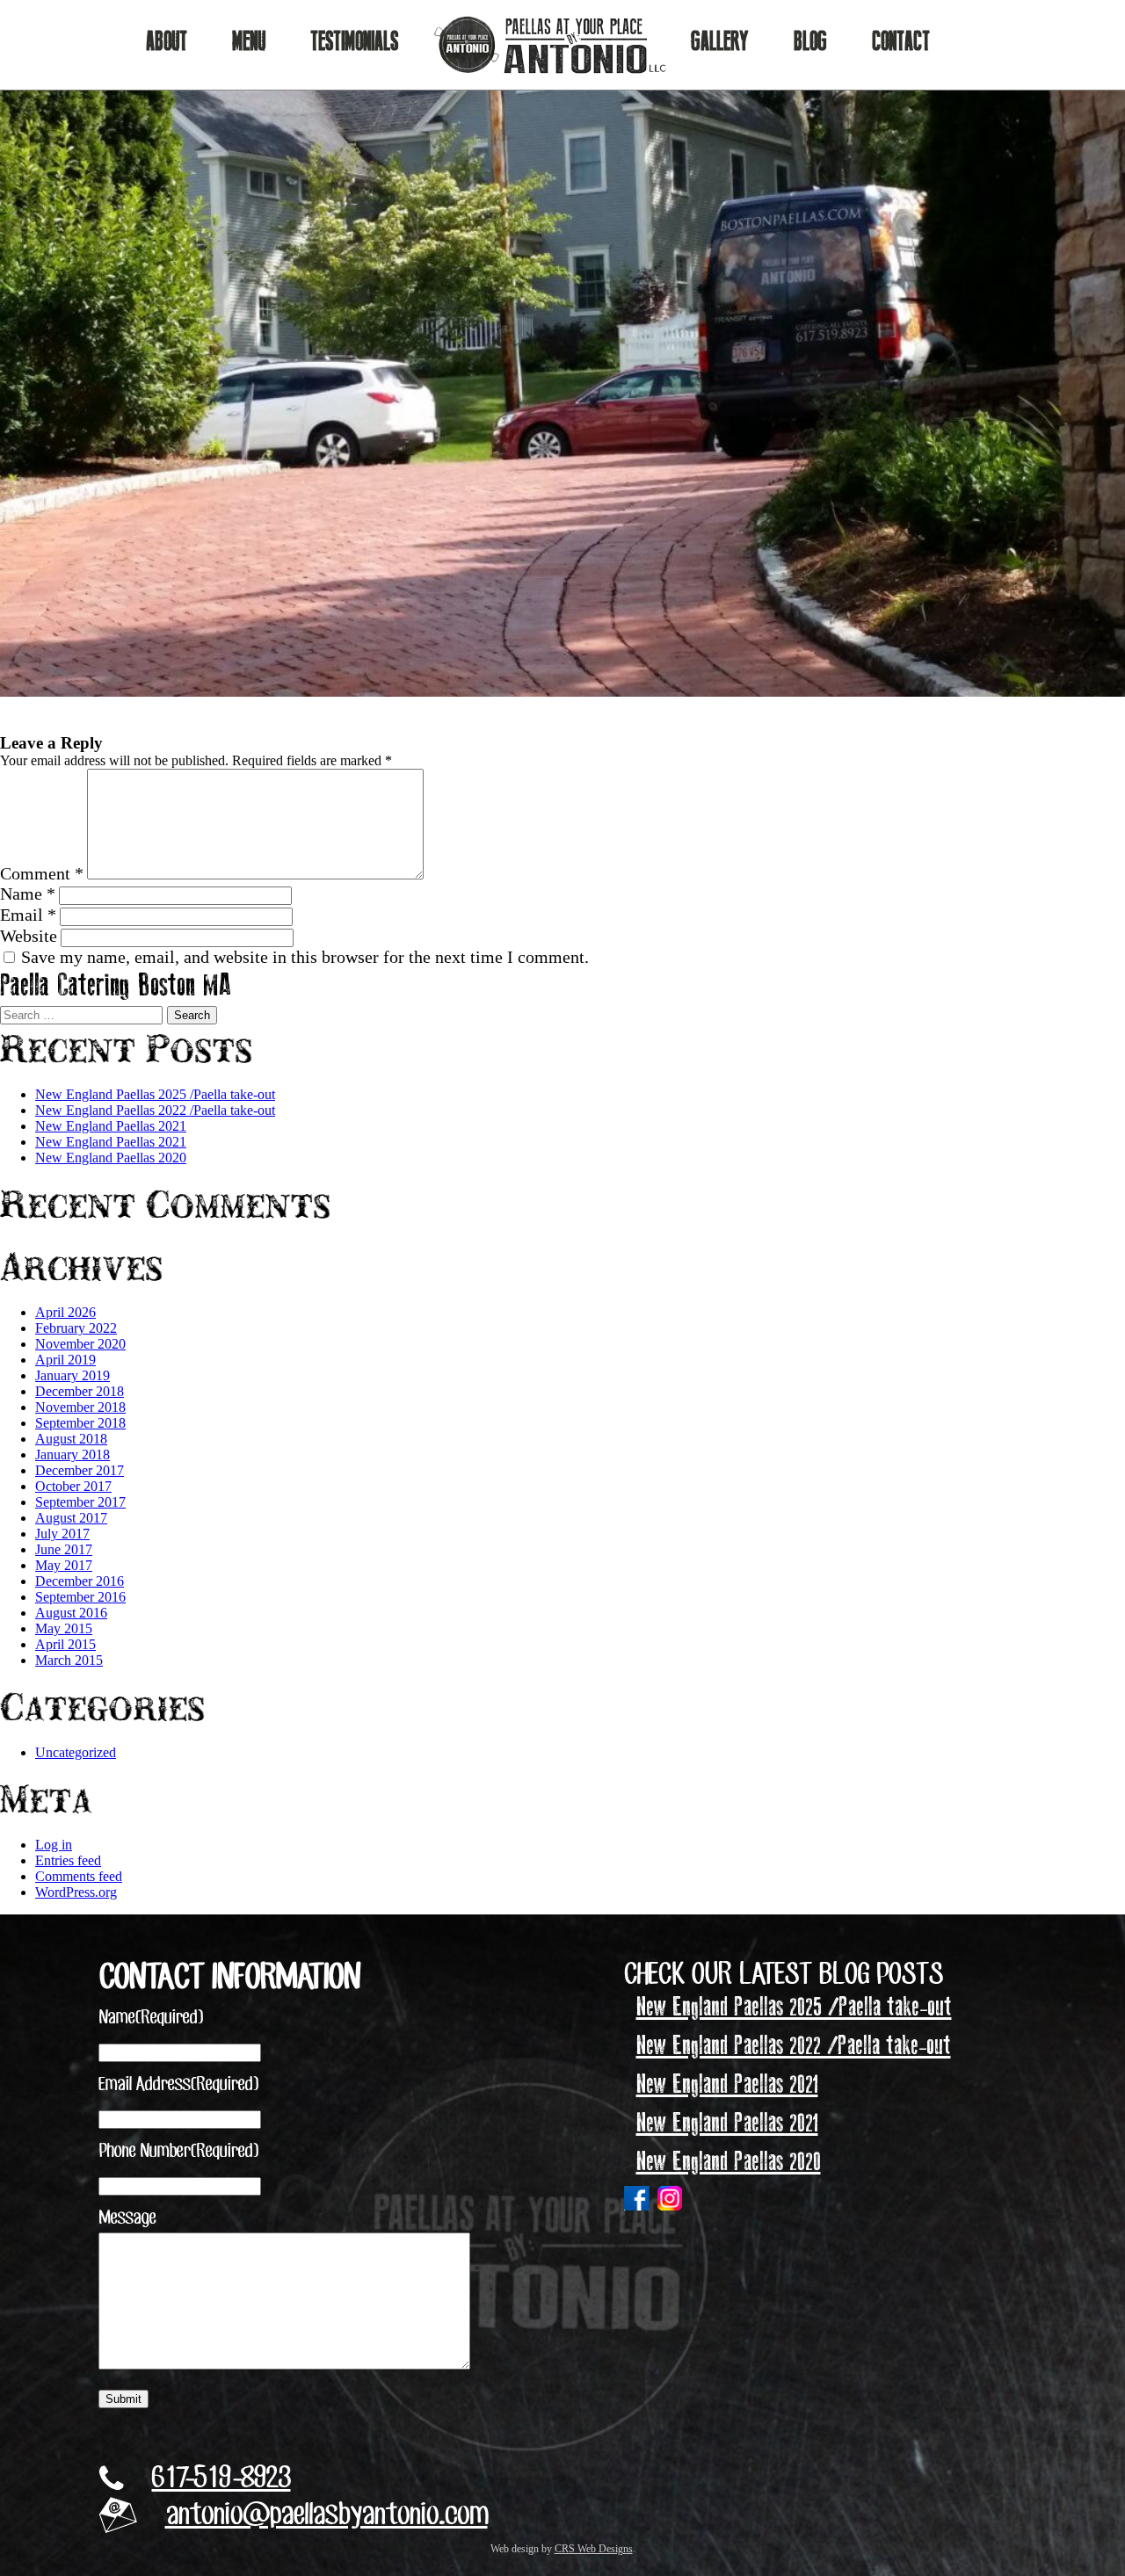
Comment (42, 873)
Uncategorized (76, 1752)
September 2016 (80, 1597)
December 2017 (80, 1470)
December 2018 (80, 1391)
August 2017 (71, 1518)
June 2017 (64, 1549)
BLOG (810, 42)
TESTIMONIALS (354, 42)
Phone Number (178, 2152)
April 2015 (65, 1644)
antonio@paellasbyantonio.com (327, 2516)
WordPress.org (76, 1892)
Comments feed (79, 1876)
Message (127, 2218)
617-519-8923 (221, 2479)
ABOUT (167, 42)
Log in (54, 1845)
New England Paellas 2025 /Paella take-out (155, 1094)
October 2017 (73, 1486)
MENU (249, 42)
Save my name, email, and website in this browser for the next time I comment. (305, 957)
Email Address (178, 2085)
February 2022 (76, 1328)
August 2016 (71, 1613)
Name (28, 894)
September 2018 (80, 1423)
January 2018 (73, 1454)
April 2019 (65, 1360)
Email (28, 915)
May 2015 (64, 1628)
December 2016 (80, 1581)
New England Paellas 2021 (111, 1126)
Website (29, 936)
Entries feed (68, 1860)
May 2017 (64, 1565)
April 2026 (65, 1312)
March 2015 (69, 1660)
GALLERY (720, 42)
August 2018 (71, 1439)
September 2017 (80, 1502)
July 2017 (62, 1534)
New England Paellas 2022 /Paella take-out (155, 1110)
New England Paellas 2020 (111, 1158)
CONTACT (901, 42)
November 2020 (80, 1344)
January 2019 (73, 1375)
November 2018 (80, 1407)
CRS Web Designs (594, 2549)
